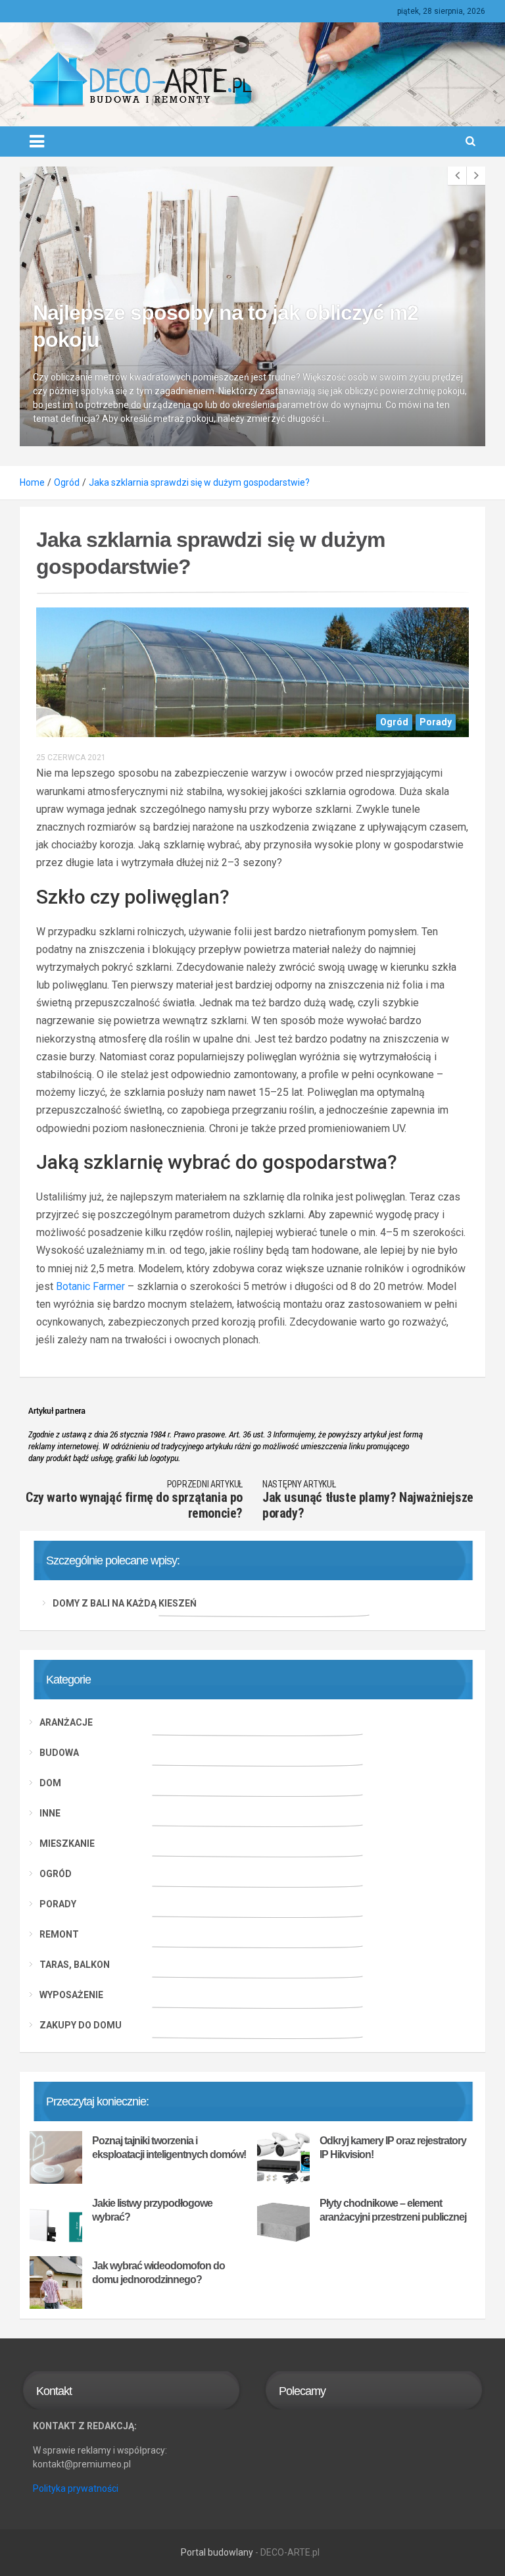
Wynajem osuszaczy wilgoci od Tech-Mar (228, 367)
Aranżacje (66, 1722)
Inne (50, 1813)
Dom (50, 1783)
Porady (436, 722)
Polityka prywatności (76, 2488)
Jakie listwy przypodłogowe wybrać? (152, 2210)
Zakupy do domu (81, 2025)
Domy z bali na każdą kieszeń (125, 1603)
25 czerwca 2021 (71, 758)
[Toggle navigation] (37, 142)
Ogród (394, 722)
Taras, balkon (75, 1965)
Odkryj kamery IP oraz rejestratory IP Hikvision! (393, 2148)
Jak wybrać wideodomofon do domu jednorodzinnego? (158, 2273)
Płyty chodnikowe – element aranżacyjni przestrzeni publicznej (393, 2210)
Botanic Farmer (90, 1286)
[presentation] (457, 176)
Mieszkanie (67, 1843)
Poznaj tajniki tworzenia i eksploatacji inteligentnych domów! (169, 2148)
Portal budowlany (217, 2552)
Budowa (59, 1753)
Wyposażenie (71, 1995)
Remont (59, 1934)
